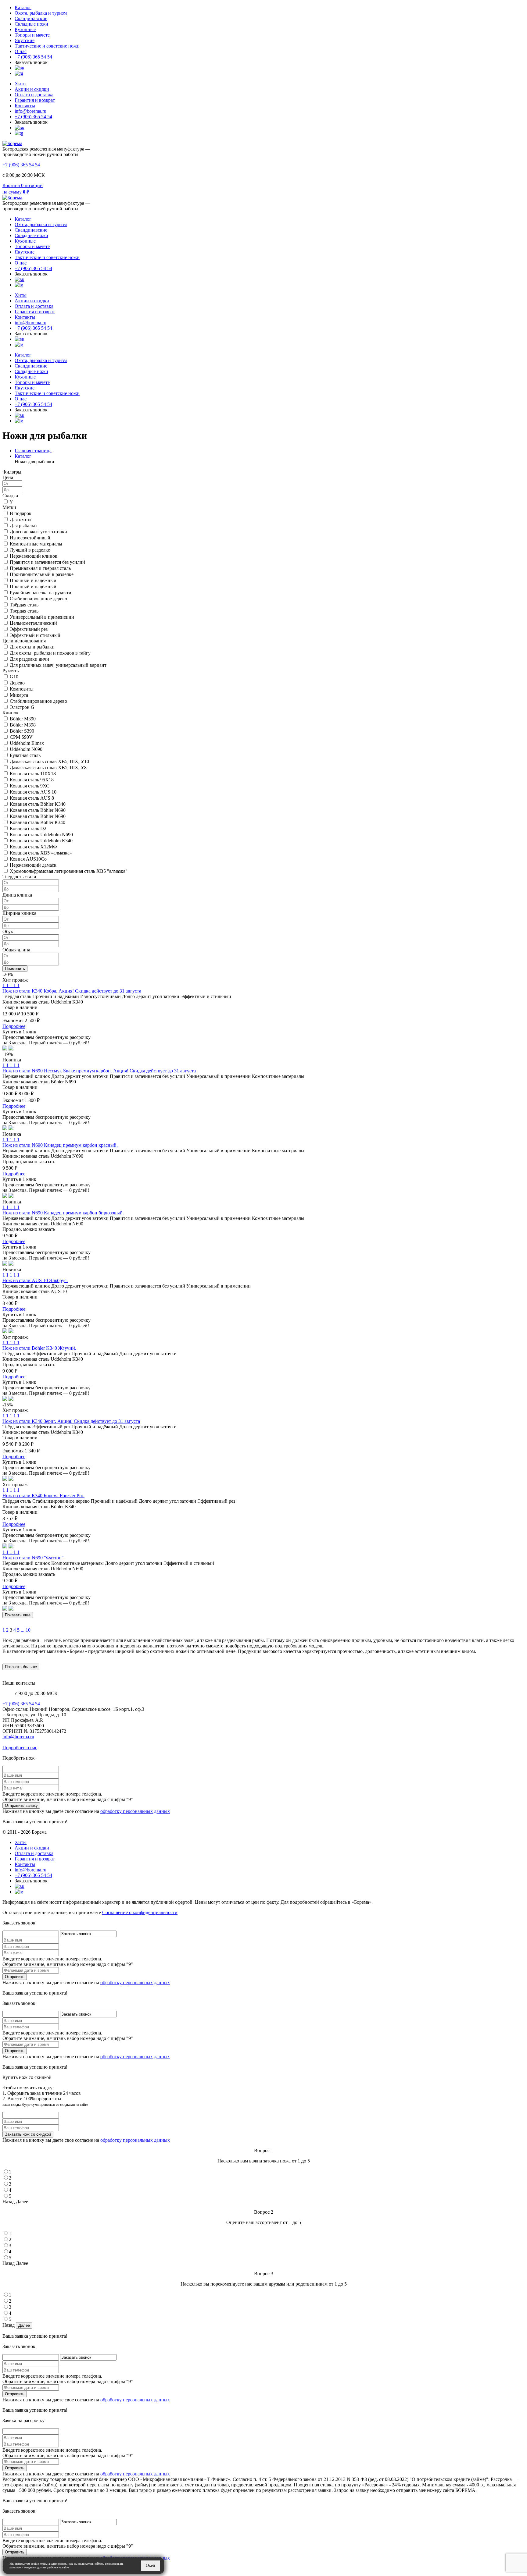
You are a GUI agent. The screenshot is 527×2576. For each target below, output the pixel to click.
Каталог (23, 7)
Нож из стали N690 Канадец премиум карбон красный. (60, 1145)
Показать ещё (18, 1615)
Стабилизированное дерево (38, 599)
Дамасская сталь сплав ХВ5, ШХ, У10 (49, 761)
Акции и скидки (32, 89)
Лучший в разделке (30, 550)
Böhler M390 (23, 719)
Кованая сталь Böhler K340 (38, 804)
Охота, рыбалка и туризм (41, 13)
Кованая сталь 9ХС (30, 786)
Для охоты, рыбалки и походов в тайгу (50, 653)
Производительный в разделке (42, 574)
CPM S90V (21, 737)
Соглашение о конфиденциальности (140, 1912)
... (23, 1630)
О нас (21, 51)
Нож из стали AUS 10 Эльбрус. (35, 1280)
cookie (35, 2564)
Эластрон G (22, 707)
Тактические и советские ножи (47, 46)
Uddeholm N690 (26, 749)
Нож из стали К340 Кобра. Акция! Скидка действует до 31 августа (72, 991)
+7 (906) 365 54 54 (33, 57)
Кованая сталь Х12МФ (33, 847)
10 (28, 1630)
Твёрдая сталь (24, 605)
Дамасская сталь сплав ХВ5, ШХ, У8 (48, 767)
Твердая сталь (24, 611)
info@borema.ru (30, 111)
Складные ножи (31, 24)
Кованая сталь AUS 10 (33, 792)
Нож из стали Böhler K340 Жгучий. (39, 1348)
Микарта (19, 695)
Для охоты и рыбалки (32, 647)
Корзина (11, 185)
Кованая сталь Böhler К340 (38, 822)
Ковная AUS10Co (28, 859)
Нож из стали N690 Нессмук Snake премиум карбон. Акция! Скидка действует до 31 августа (99, 1071)
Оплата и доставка (34, 95)
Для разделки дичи (29, 659)
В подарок (21, 513)
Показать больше (21, 1667)
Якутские (25, 40)
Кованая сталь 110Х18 (33, 774)
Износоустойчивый (30, 538)
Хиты (21, 84)
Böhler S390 (22, 731)
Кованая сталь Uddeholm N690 (41, 835)
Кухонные (25, 29)
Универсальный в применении (42, 617)
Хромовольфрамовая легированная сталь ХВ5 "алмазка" (69, 871)
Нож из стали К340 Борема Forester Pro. (43, 1496)
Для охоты (21, 519)
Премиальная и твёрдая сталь (40, 568)
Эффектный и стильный (35, 635)
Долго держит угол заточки (38, 532)
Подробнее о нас (20, 1748)
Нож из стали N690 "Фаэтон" (33, 1558)
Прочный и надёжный (33, 580)
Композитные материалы (36, 544)
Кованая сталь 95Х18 (32, 780)
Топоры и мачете (32, 35)
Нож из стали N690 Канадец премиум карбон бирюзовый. (63, 1213)
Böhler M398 (23, 725)
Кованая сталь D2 (28, 828)
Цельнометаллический (33, 623)
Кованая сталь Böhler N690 (38, 810)
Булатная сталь (25, 755)
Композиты (22, 689)
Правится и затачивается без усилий (47, 562)
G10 (14, 677)
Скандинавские (31, 18)
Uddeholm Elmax (27, 743)
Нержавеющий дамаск (33, 865)
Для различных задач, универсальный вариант (58, 665)
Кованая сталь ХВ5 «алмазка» (41, 853)
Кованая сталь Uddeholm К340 (41, 841)
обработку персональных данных (135, 1811)
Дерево (17, 683)
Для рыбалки (23, 526)
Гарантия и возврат (35, 100)
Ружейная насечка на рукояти (41, 593)
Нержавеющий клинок (34, 556)
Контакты (25, 106)
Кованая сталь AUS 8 (32, 798)
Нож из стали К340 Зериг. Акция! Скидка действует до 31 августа (71, 1421)
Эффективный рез (29, 629)
